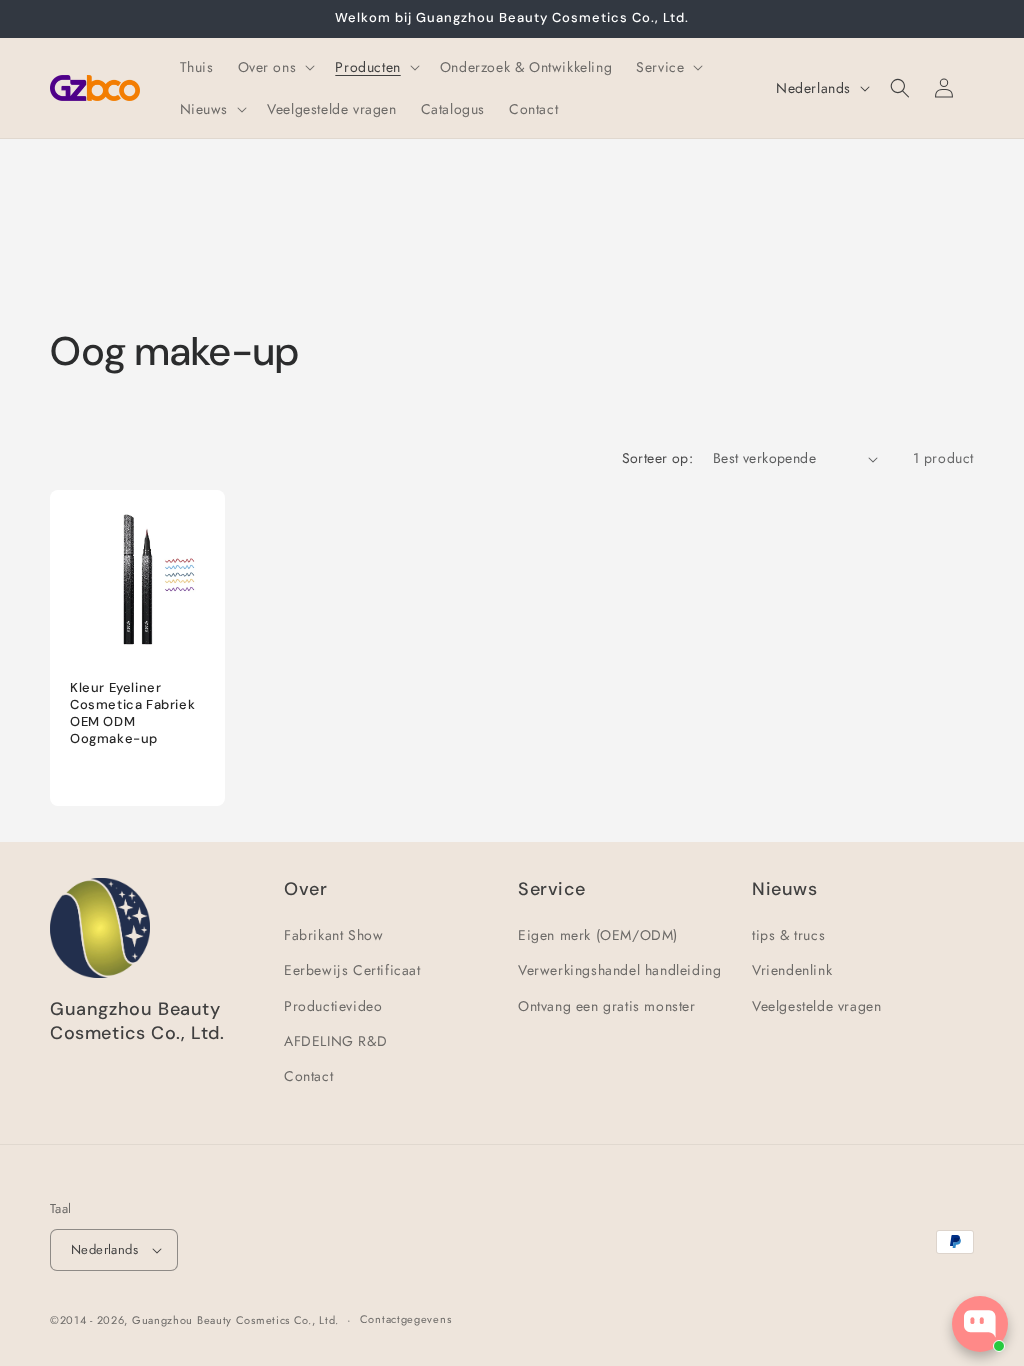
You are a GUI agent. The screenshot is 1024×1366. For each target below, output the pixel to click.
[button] (275, 67)
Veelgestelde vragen (816, 1006)
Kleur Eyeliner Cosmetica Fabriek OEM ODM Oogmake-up (132, 713)
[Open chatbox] (980, 1324)
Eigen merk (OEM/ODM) (598, 935)
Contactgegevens (406, 1319)
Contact (308, 1076)
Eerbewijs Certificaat (352, 970)
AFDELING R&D (335, 1041)
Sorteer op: (657, 458)
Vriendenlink (792, 970)
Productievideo (333, 1006)
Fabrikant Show (333, 935)
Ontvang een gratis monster (607, 1006)
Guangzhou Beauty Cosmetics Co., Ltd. (235, 1320)
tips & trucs (788, 935)
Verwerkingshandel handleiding (619, 970)
